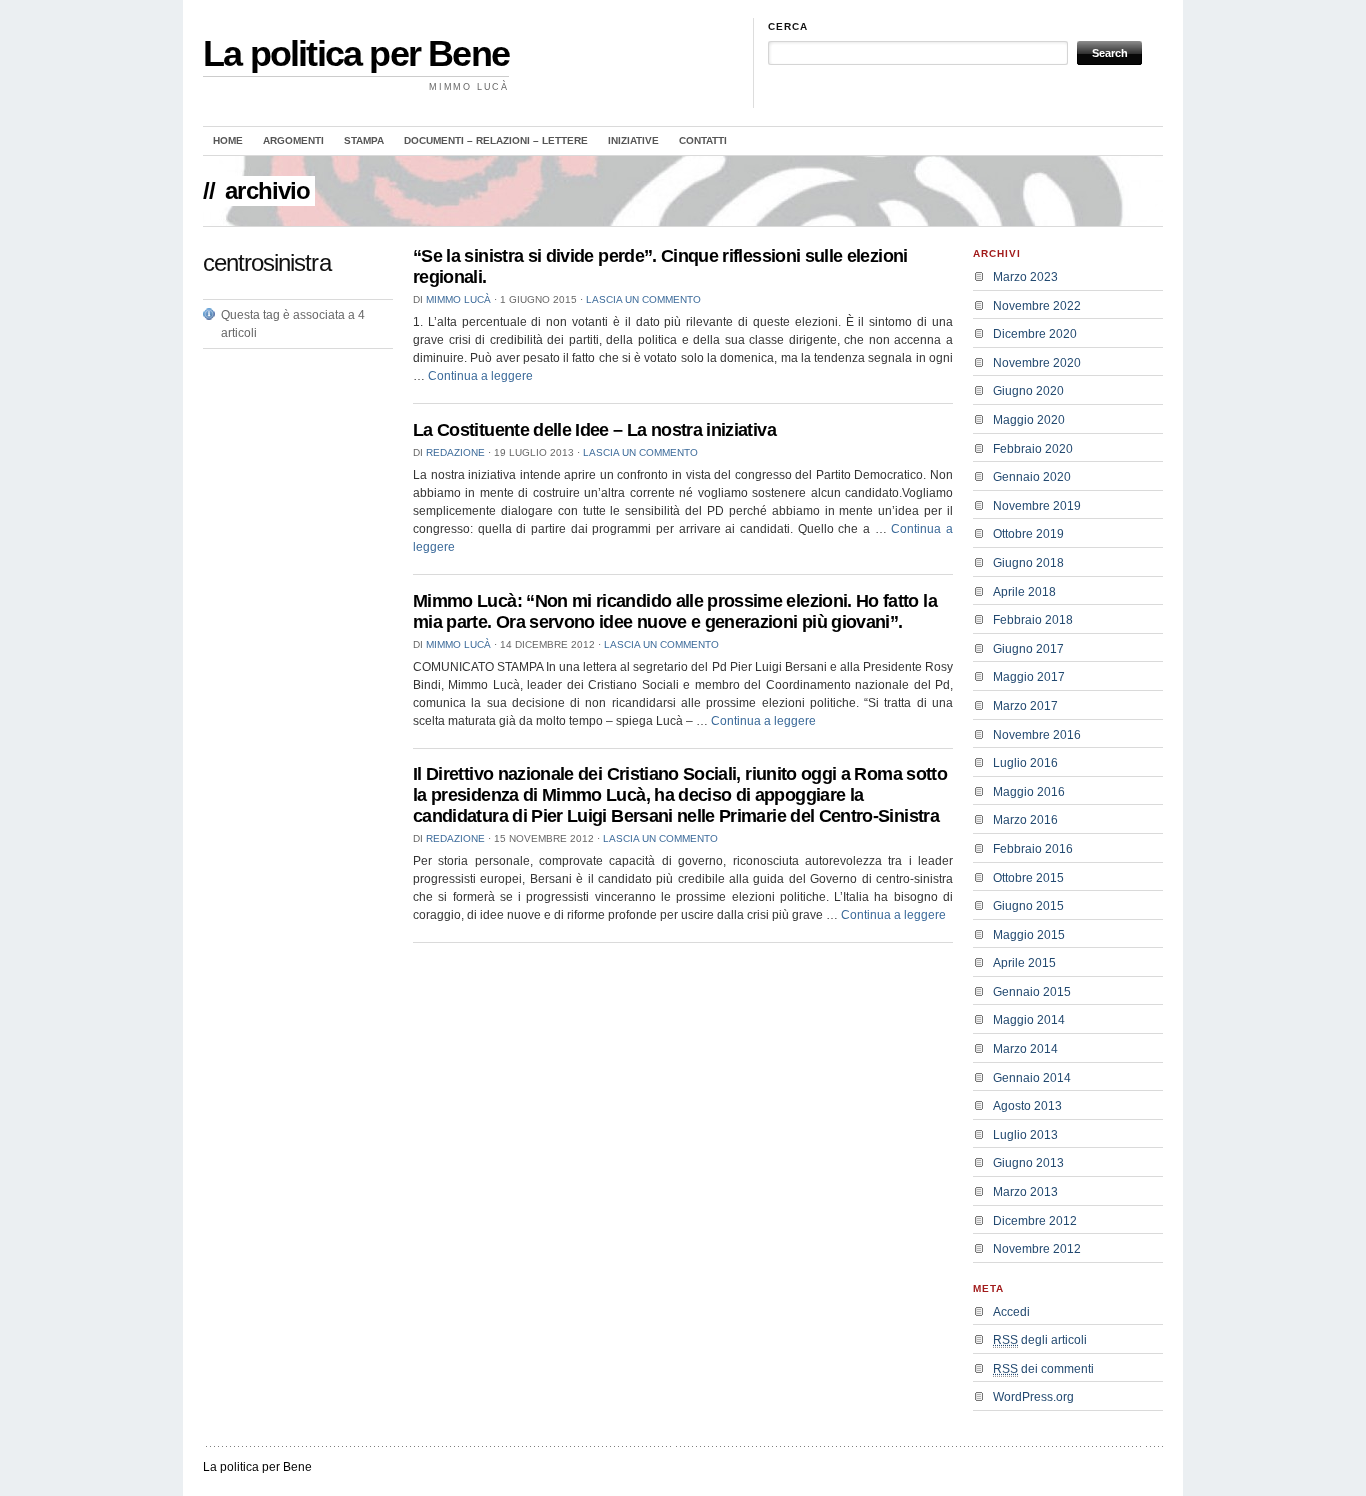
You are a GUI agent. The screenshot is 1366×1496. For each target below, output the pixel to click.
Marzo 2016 (1025, 820)
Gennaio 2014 (1032, 1078)
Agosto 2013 (1027, 1106)
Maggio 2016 (1029, 792)
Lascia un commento (643, 299)
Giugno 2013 (1028, 1163)
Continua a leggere (480, 376)
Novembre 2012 (1037, 1249)
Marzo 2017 (1025, 706)
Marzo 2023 (1025, 277)
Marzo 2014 (1025, 1049)
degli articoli (1040, 1340)
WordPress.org (1033, 1397)
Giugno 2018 (1028, 563)
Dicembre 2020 (1035, 334)
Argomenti (293, 140)
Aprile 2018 (1024, 592)
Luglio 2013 (1025, 1135)
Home (228, 140)
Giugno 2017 (1028, 649)
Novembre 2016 (1037, 735)
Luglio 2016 (1025, 763)
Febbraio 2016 (1033, 849)
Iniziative (633, 140)
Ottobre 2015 (1028, 878)
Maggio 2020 (1029, 420)
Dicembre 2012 (1035, 1221)
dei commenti (1043, 1369)
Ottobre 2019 (1028, 534)
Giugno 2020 (1028, 391)
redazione (455, 452)
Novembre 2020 (1037, 363)
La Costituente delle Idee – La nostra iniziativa (594, 430)
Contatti (703, 140)
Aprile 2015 (1024, 963)
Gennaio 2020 (1032, 477)
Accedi (1011, 1312)
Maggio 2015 (1029, 935)
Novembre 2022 (1037, 306)
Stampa (364, 140)
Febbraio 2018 (1033, 620)
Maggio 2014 (1029, 1020)
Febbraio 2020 (1033, 449)
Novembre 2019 (1037, 506)
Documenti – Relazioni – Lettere (496, 140)
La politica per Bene (356, 53)
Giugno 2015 (1028, 906)
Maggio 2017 (1029, 677)
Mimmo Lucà (458, 299)
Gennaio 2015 (1032, 992)
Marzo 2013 (1025, 1192)
